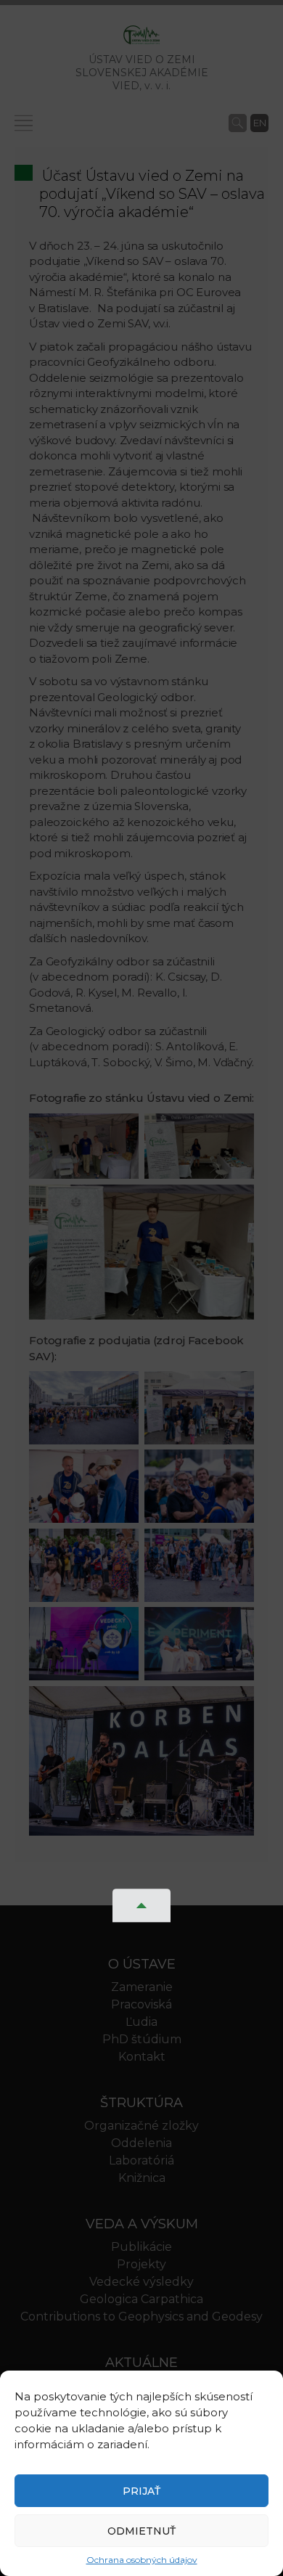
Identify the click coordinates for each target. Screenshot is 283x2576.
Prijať (141, 2491)
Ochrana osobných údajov (142, 2560)
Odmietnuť (141, 2531)
